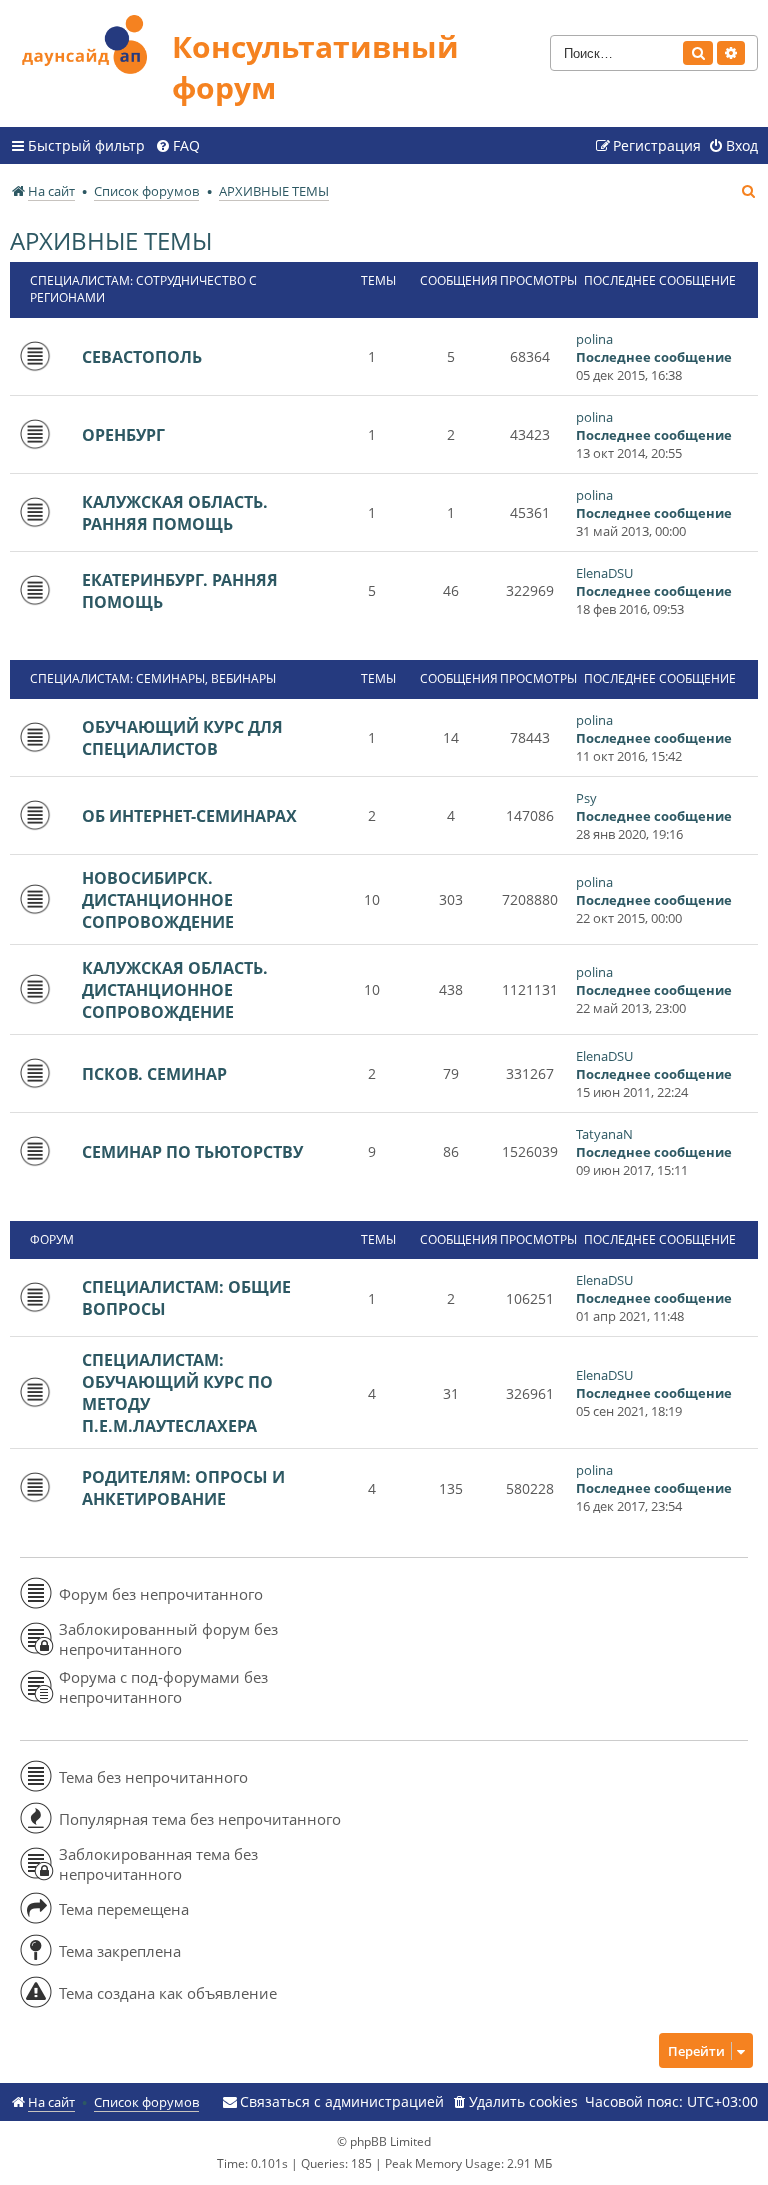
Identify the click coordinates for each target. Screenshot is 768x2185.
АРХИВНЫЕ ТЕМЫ (111, 240)
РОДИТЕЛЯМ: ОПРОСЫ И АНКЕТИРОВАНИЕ (183, 1488)
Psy (586, 798)
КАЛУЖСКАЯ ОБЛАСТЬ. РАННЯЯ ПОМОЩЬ (175, 513)
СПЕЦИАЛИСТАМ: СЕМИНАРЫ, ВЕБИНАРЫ (153, 678)
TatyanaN (604, 1134)
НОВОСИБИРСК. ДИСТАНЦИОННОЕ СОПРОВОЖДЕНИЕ (158, 900)
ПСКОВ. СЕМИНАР (154, 1074)
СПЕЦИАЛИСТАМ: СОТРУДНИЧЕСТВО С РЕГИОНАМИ (143, 289)
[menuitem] (177, 146)
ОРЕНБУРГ (123, 435)
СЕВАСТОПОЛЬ (142, 357)
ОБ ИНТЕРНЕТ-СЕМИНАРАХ (189, 816)
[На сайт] (91, 41)
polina (594, 339)
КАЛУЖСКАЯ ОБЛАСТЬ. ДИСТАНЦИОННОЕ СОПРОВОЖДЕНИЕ (175, 990)
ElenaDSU (604, 573)
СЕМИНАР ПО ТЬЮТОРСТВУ (192, 1152)
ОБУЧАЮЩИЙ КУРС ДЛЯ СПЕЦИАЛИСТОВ (182, 738)
